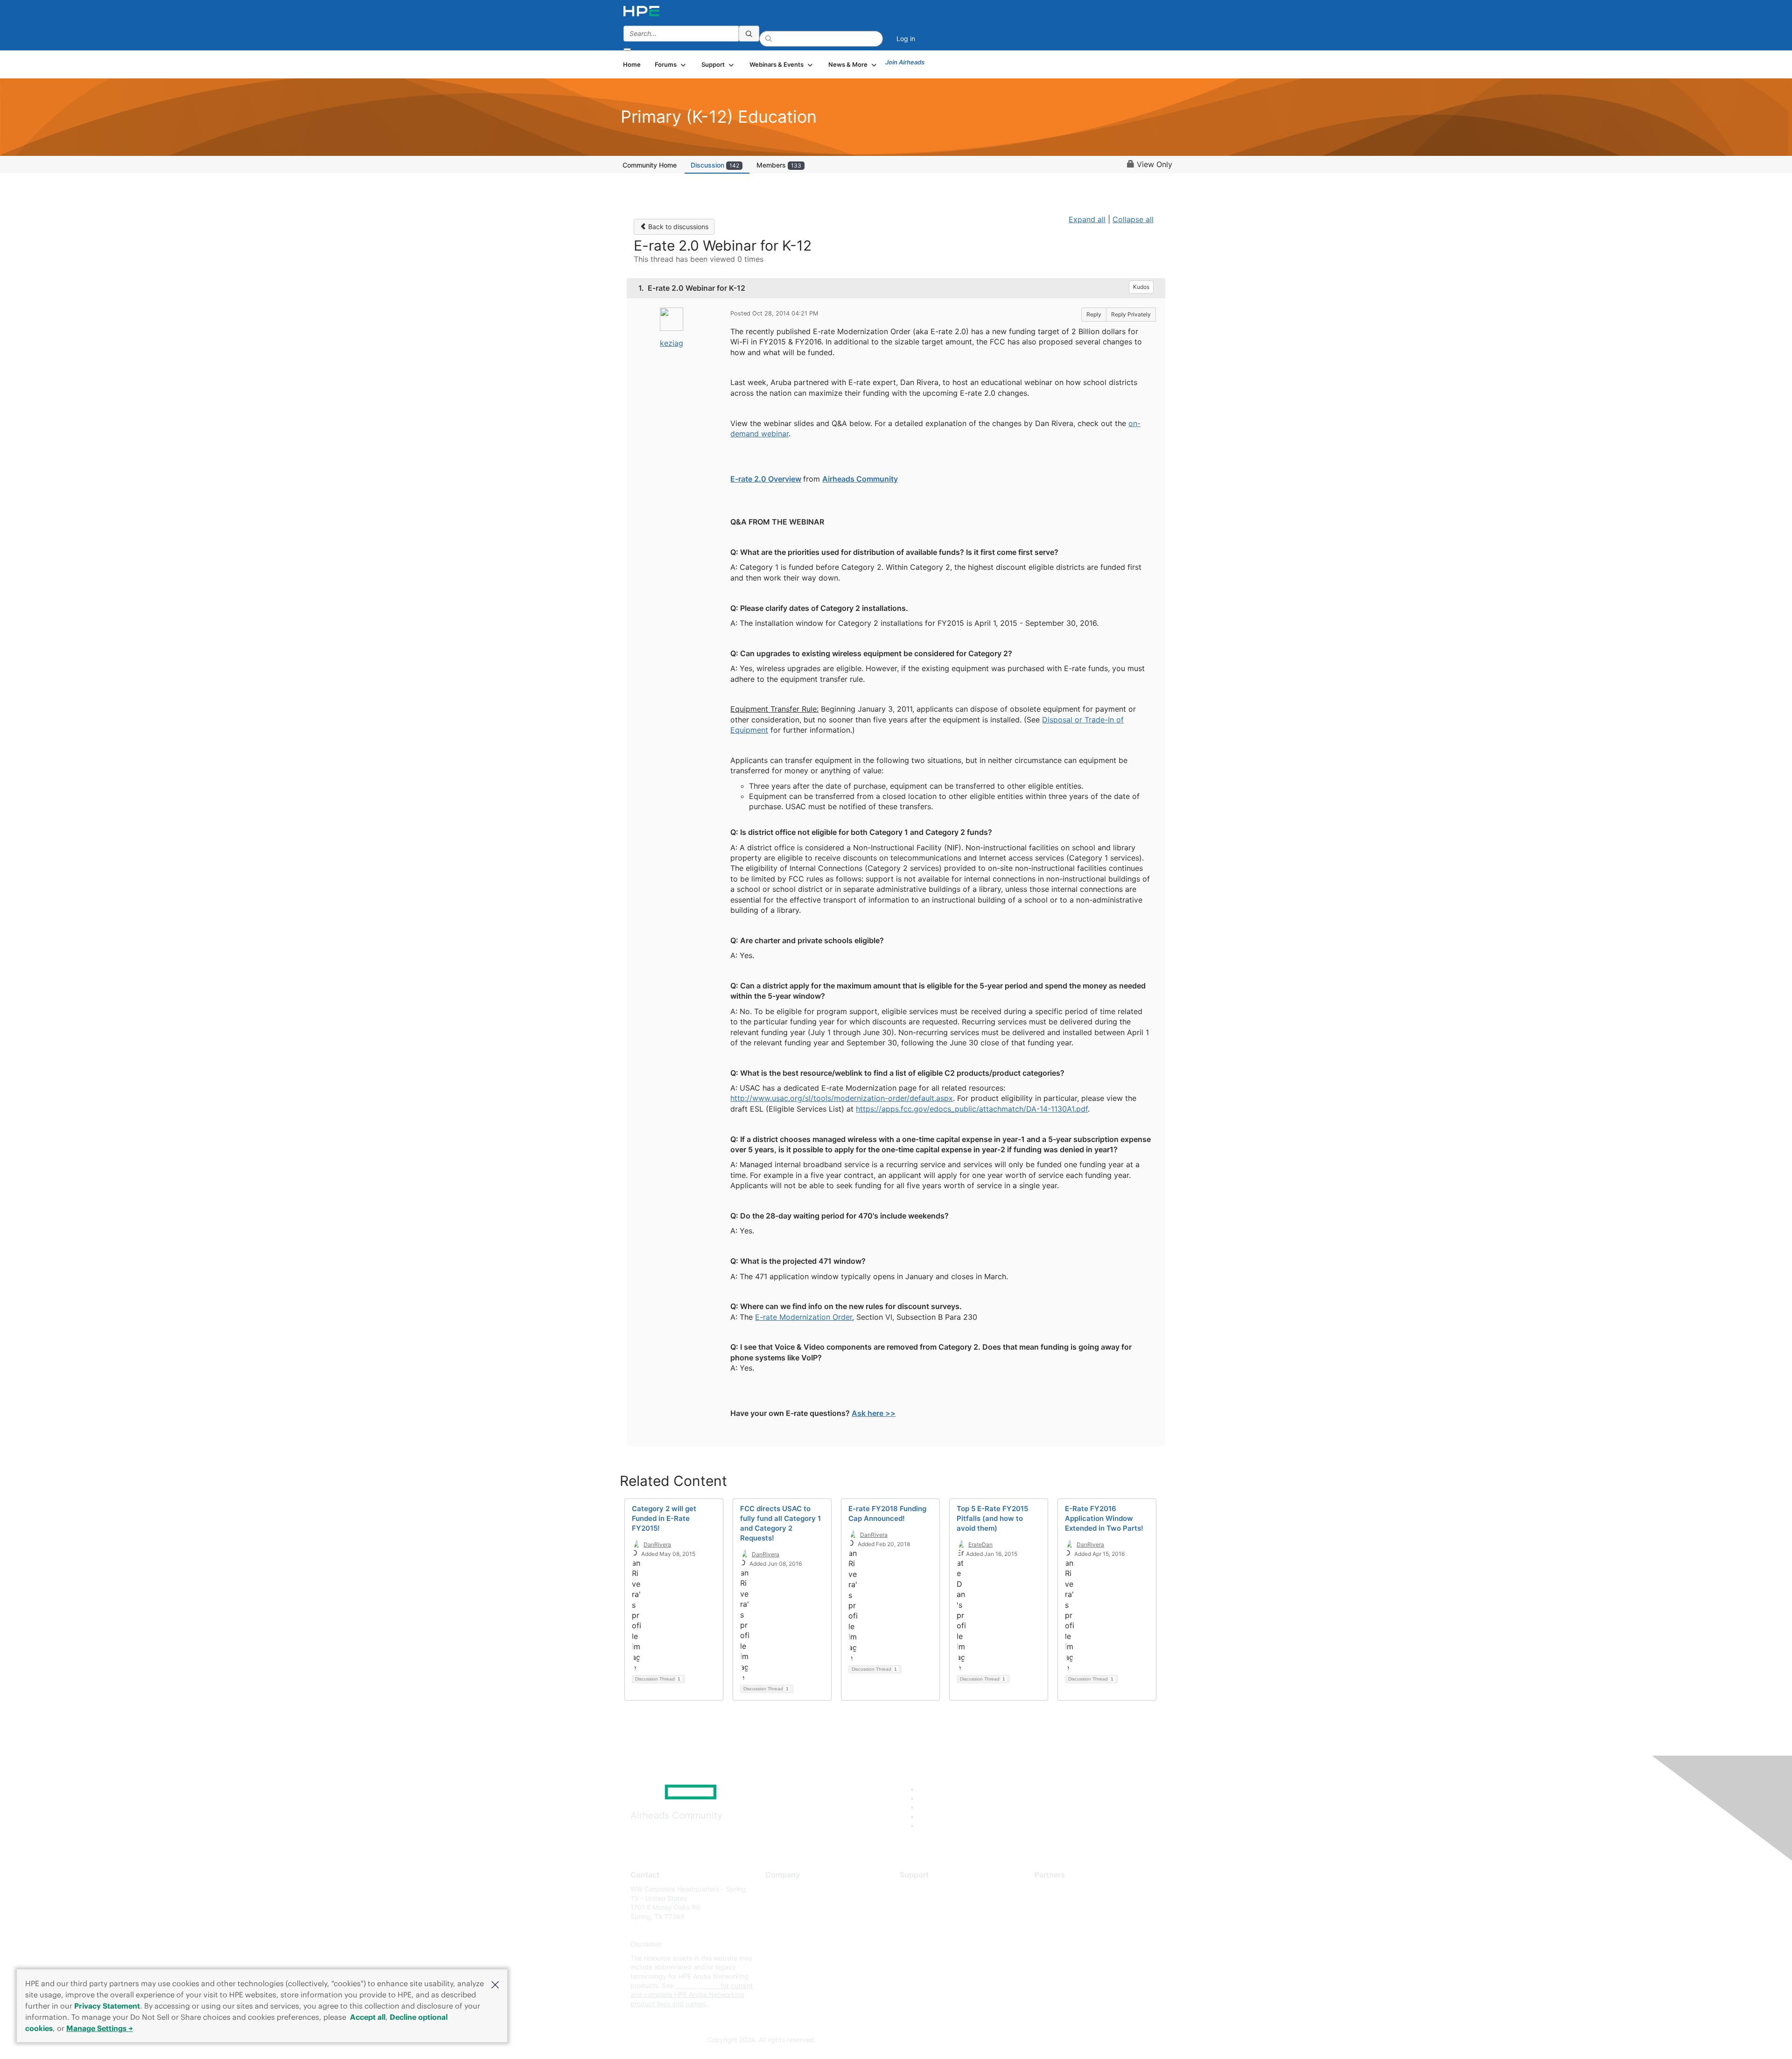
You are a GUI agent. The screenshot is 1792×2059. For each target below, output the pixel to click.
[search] (749, 34)
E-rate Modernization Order (804, 1317)
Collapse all (1133, 219)
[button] (495, 1984)
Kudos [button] (1141, 287)
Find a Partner (1056, 1889)
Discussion (715, 165)
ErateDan (980, 1544)
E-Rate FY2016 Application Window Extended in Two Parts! (1104, 1518)
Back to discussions (677, 227)
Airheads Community (860, 479)
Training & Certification (934, 1916)
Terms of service (791, 1958)
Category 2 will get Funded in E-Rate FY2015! (664, 1518)
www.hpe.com (697, 1985)
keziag (672, 343)
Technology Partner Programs (1080, 1930)
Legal (774, 1972)
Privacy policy (787, 1944)
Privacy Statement (107, 2006)
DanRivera (657, 1544)
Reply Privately (1131, 314)
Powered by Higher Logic (1031, 2040)
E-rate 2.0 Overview (766, 479)
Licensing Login (924, 1944)
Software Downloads (931, 1930)
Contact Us (782, 1916)
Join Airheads (905, 62)
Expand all (1087, 219)
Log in (906, 39)
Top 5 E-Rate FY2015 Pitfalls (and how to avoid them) (992, 1518)
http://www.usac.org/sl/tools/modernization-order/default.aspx (842, 1098)
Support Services (926, 1889)
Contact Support (925, 1903)
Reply (1094, 314)
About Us (779, 1889)
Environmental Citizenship (805, 1930)
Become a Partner (1062, 1903)
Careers (777, 1903)
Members (779, 165)
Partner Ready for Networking (1080, 1916)
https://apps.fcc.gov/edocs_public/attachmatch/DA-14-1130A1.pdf (972, 1109)
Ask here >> (874, 1413)
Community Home (650, 165)
